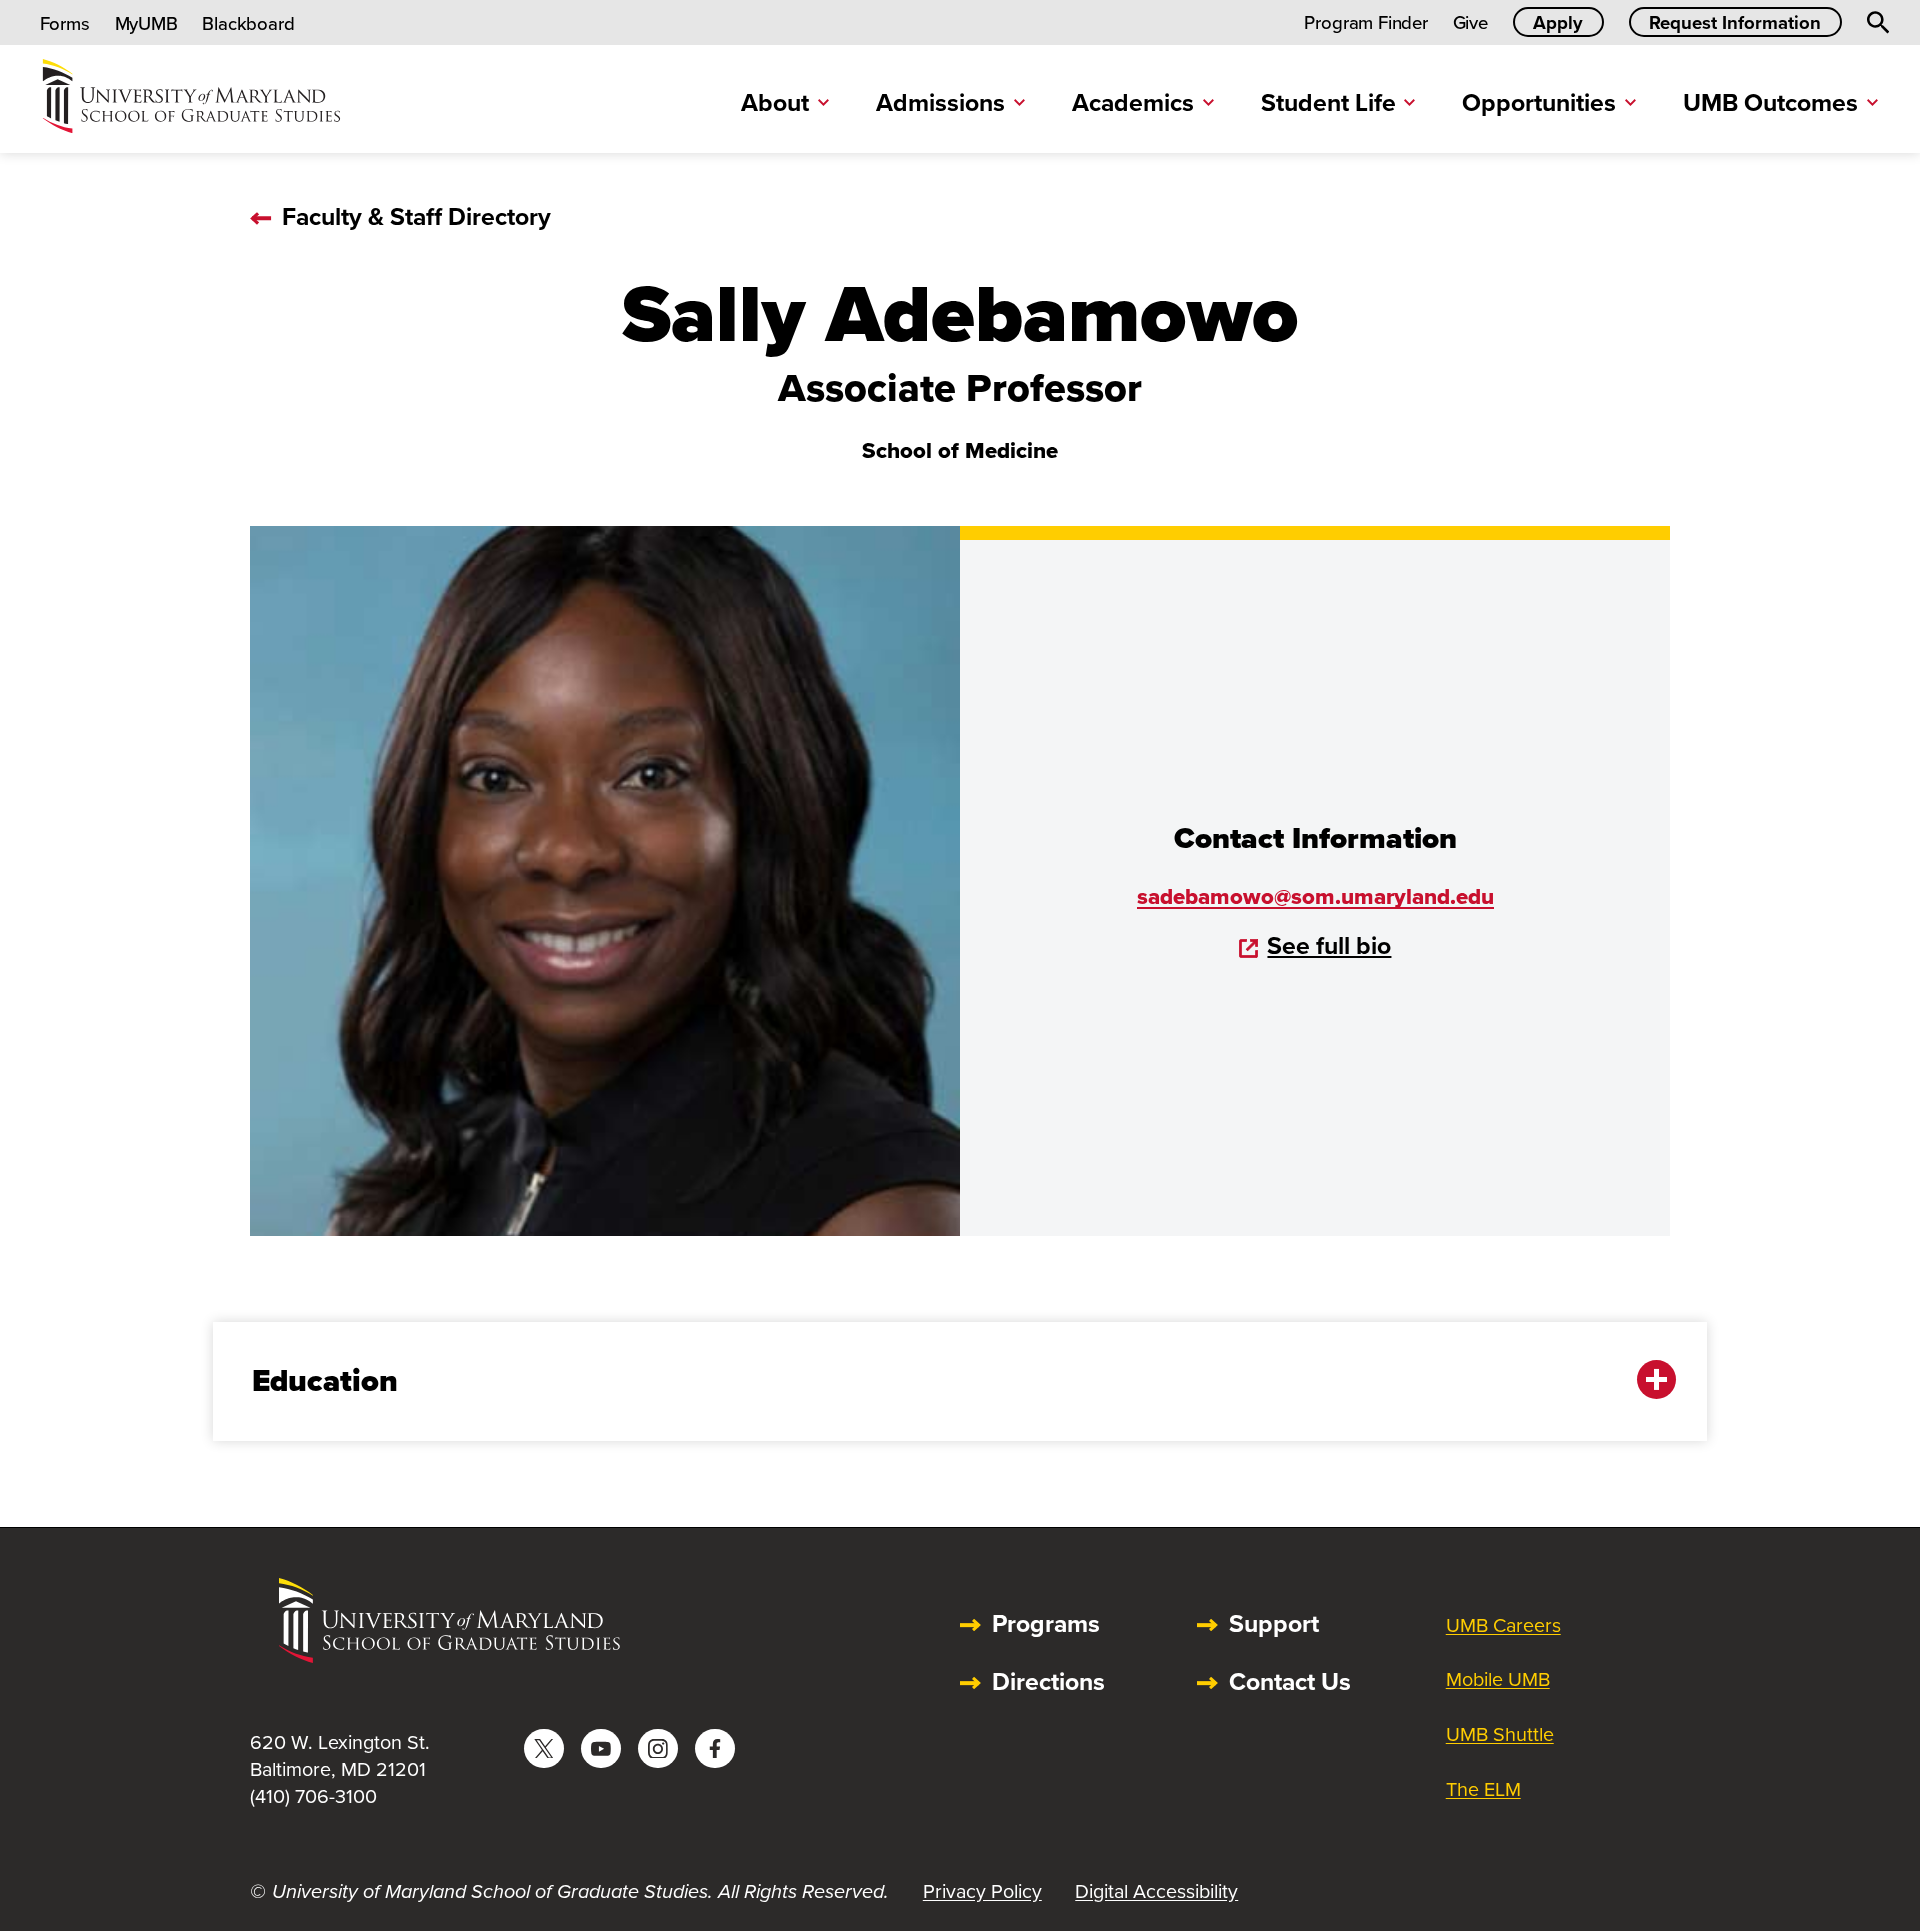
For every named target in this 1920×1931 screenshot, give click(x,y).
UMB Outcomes (1770, 102)
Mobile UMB (1498, 1679)
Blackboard (248, 23)
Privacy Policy (982, 1891)
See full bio (1329, 946)
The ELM (1483, 1789)
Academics (1133, 102)
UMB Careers (1503, 1625)
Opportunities (1539, 102)
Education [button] (325, 1380)
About (775, 102)
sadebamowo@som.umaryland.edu (1315, 896)
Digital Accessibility (1156, 1891)
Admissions (940, 102)
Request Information (1735, 22)
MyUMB (146, 23)
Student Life (1328, 102)
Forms (65, 23)
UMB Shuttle (1500, 1734)
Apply (1558, 22)
